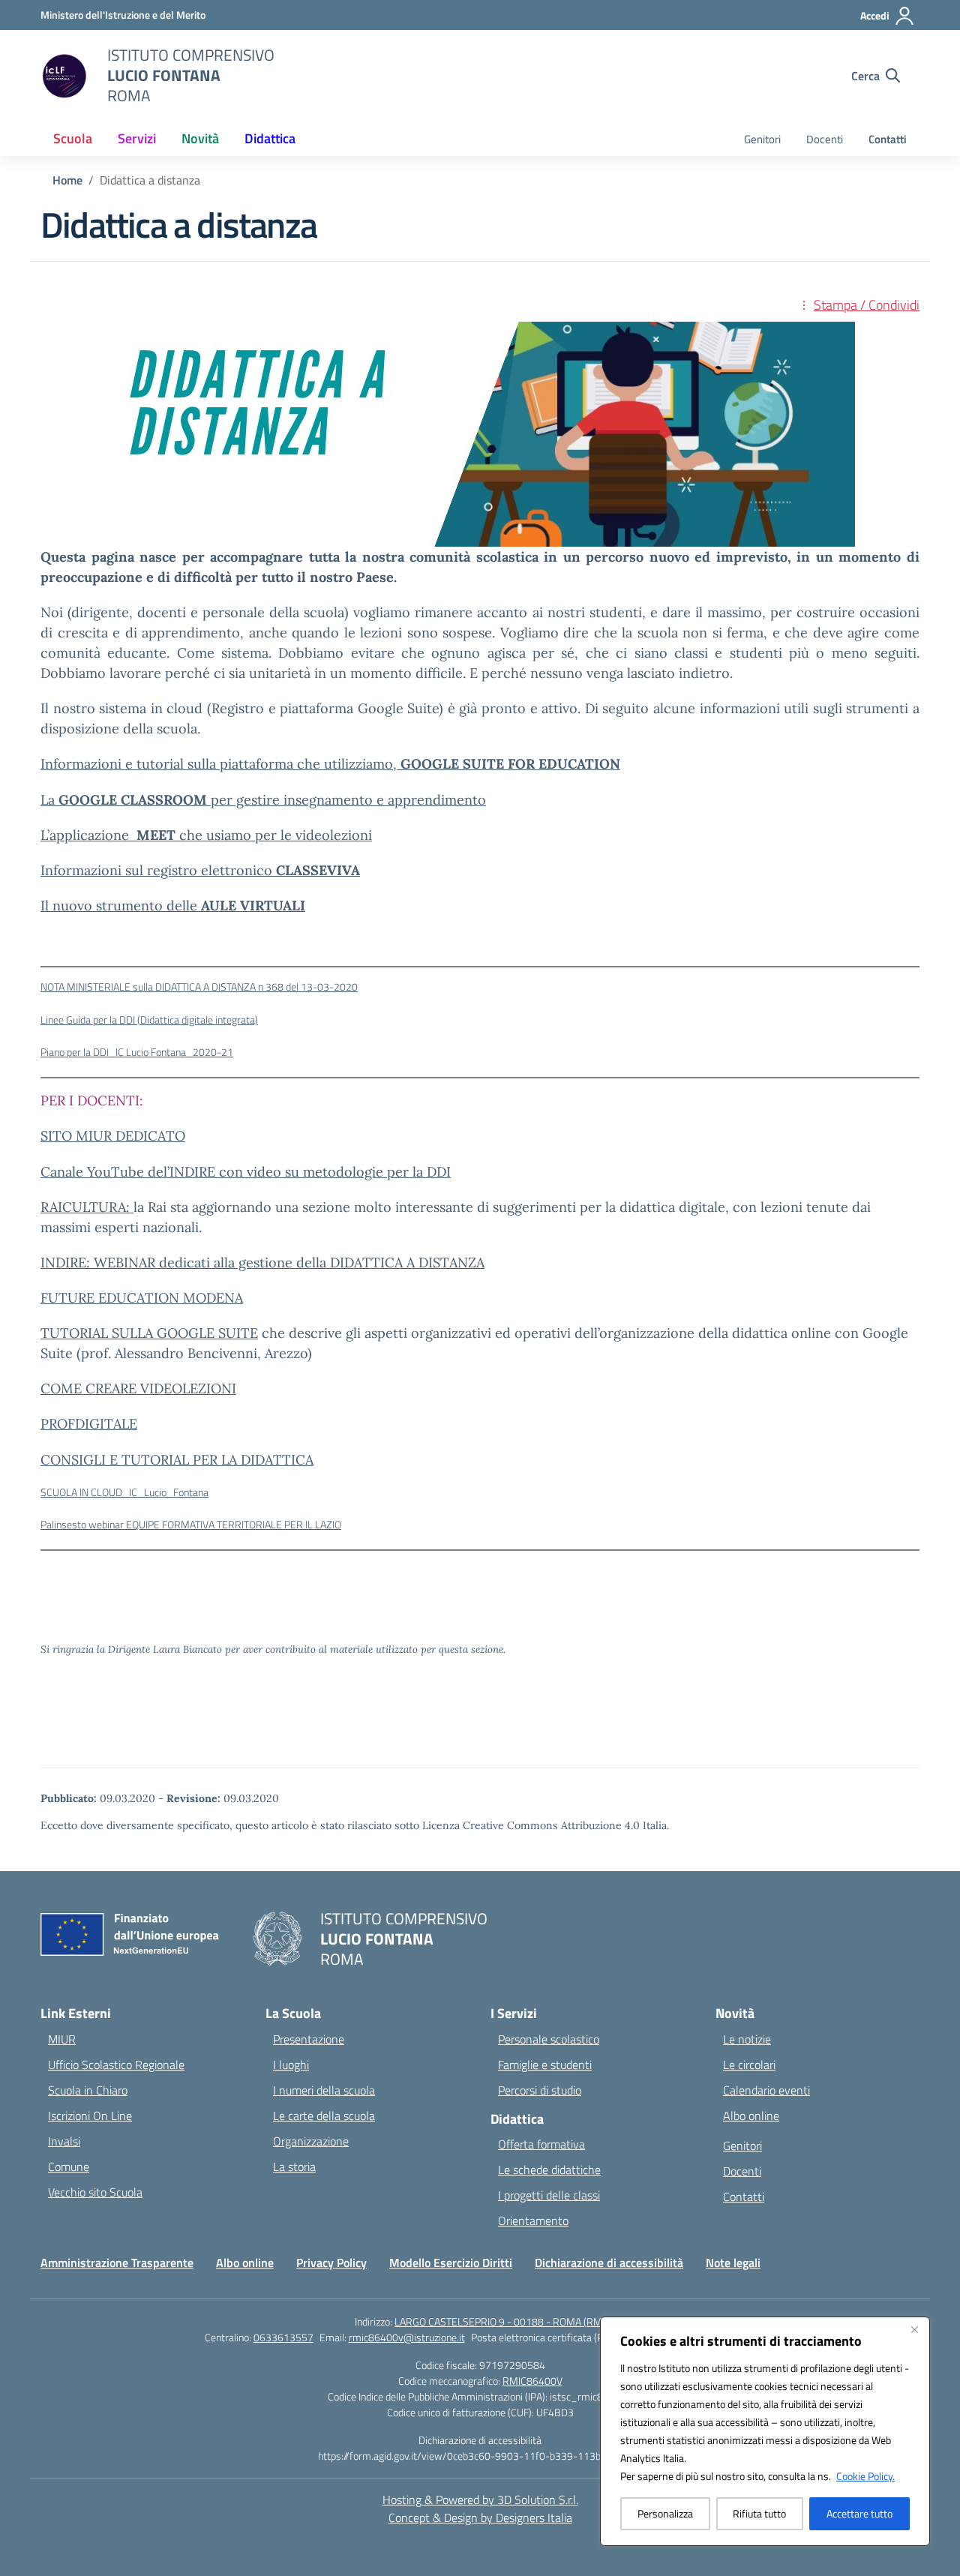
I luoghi (291, 2065)
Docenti (825, 139)
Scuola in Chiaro (88, 2090)
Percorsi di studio (540, 2090)
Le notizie (747, 2039)
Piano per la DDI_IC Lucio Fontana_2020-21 (137, 1052)
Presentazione (309, 2039)
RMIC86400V (532, 2381)
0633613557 (283, 2337)
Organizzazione (311, 2141)
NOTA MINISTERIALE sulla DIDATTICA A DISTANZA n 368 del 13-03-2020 (199, 987)
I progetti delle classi (549, 2195)
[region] (765, 2431)
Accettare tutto (859, 2513)
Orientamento (533, 2221)
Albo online (751, 2116)
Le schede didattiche (549, 2170)
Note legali (733, 2263)
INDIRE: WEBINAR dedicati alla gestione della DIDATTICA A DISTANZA (262, 1263)
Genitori (762, 139)
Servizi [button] (137, 138)
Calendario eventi (766, 2090)
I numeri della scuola (324, 2090)
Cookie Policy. (865, 2476)
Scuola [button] (73, 138)
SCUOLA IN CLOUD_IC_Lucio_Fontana (124, 1492)
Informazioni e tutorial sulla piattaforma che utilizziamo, (330, 764)
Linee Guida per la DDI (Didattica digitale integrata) (149, 1020)
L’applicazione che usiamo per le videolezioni (206, 835)
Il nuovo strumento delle (173, 906)
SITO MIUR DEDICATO (113, 1136)
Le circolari (749, 2065)
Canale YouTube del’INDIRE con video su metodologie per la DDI (246, 1172)
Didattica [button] (270, 138)
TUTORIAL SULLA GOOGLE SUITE (149, 1333)
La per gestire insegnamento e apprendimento (263, 800)
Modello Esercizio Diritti (451, 2263)
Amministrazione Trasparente (117, 2263)
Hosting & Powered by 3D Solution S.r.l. (480, 2500)
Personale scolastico (549, 2039)
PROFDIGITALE (89, 1424)
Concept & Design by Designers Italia (480, 2518)
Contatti (888, 139)
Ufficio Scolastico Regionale (116, 2065)
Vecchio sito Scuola (95, 2192)
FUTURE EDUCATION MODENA (142, 1298)
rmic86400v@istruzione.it (407, 2337)
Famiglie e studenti (545, 2065)
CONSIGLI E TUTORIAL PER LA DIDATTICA (177, 1460)
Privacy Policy (331, 2263)
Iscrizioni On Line (90, 2116)
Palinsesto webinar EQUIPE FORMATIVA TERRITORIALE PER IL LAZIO (191, 1525)
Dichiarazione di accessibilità (609, 2263)
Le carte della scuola (324, 2116)
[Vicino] (914, 2329)
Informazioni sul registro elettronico (200, 870)
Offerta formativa (541, 2144)
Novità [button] (200, 138)
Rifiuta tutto (759, 2513)
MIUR (62, 2039)
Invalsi (64, 2141)
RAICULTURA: (87, 1207)
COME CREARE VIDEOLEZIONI (138, 1388)
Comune (69, 2167)
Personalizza (665, 2513)
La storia (294, 2167)
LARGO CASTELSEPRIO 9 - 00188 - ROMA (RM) (500, 2321)
